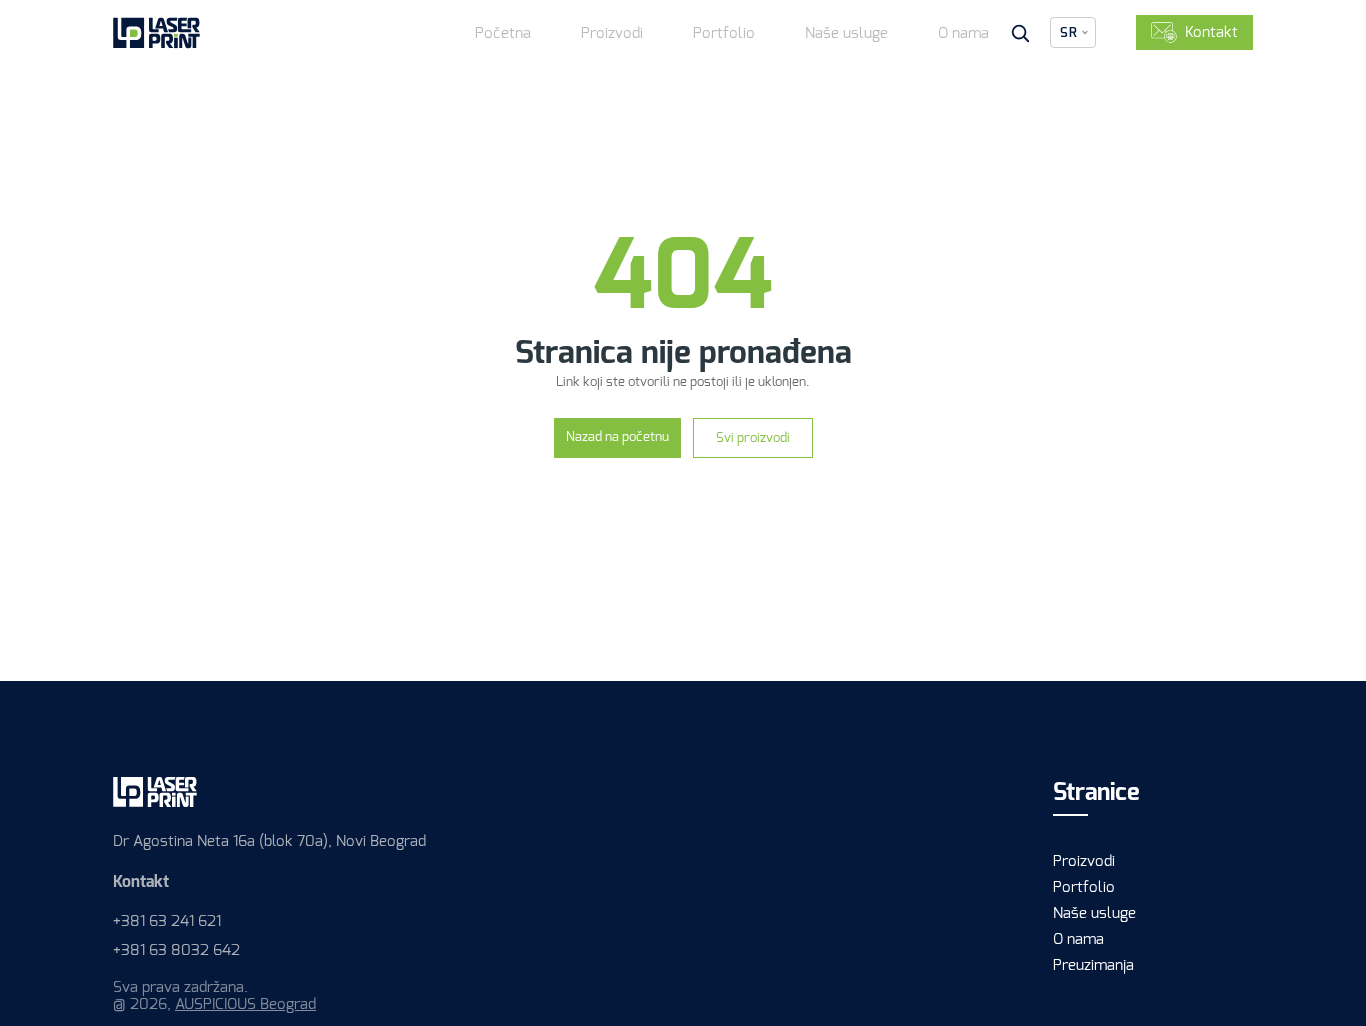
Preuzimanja (1093, 965)
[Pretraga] (1020, 33)
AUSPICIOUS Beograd (245, 1004)
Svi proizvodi (753, 437)
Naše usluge (846, 33)
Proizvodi (612, 33)
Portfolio (724, 33)
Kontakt (1211, 32)
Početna (503, 33)
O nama (963, 33)
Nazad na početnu (617, 436)
